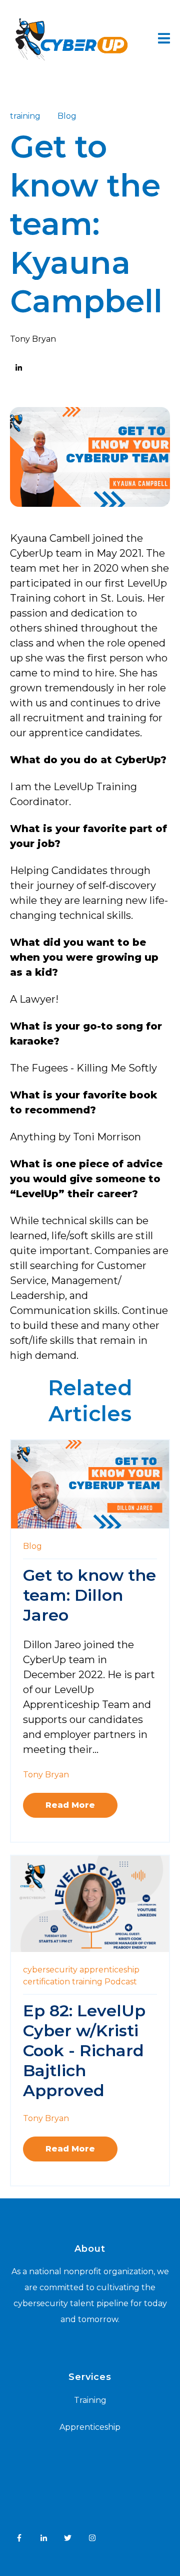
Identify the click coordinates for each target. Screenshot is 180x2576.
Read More (70, 1805)
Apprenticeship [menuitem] (90, 2427)
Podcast (121, 1982)
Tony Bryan (33, 339)
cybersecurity (50, 1970)
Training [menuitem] (90, 2400)
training (25, 116)
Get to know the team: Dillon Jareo (89, 1595)
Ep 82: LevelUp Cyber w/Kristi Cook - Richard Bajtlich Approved (84, 2050)
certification (46, 1982)
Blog (67, 116)
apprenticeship (109, 1970)
